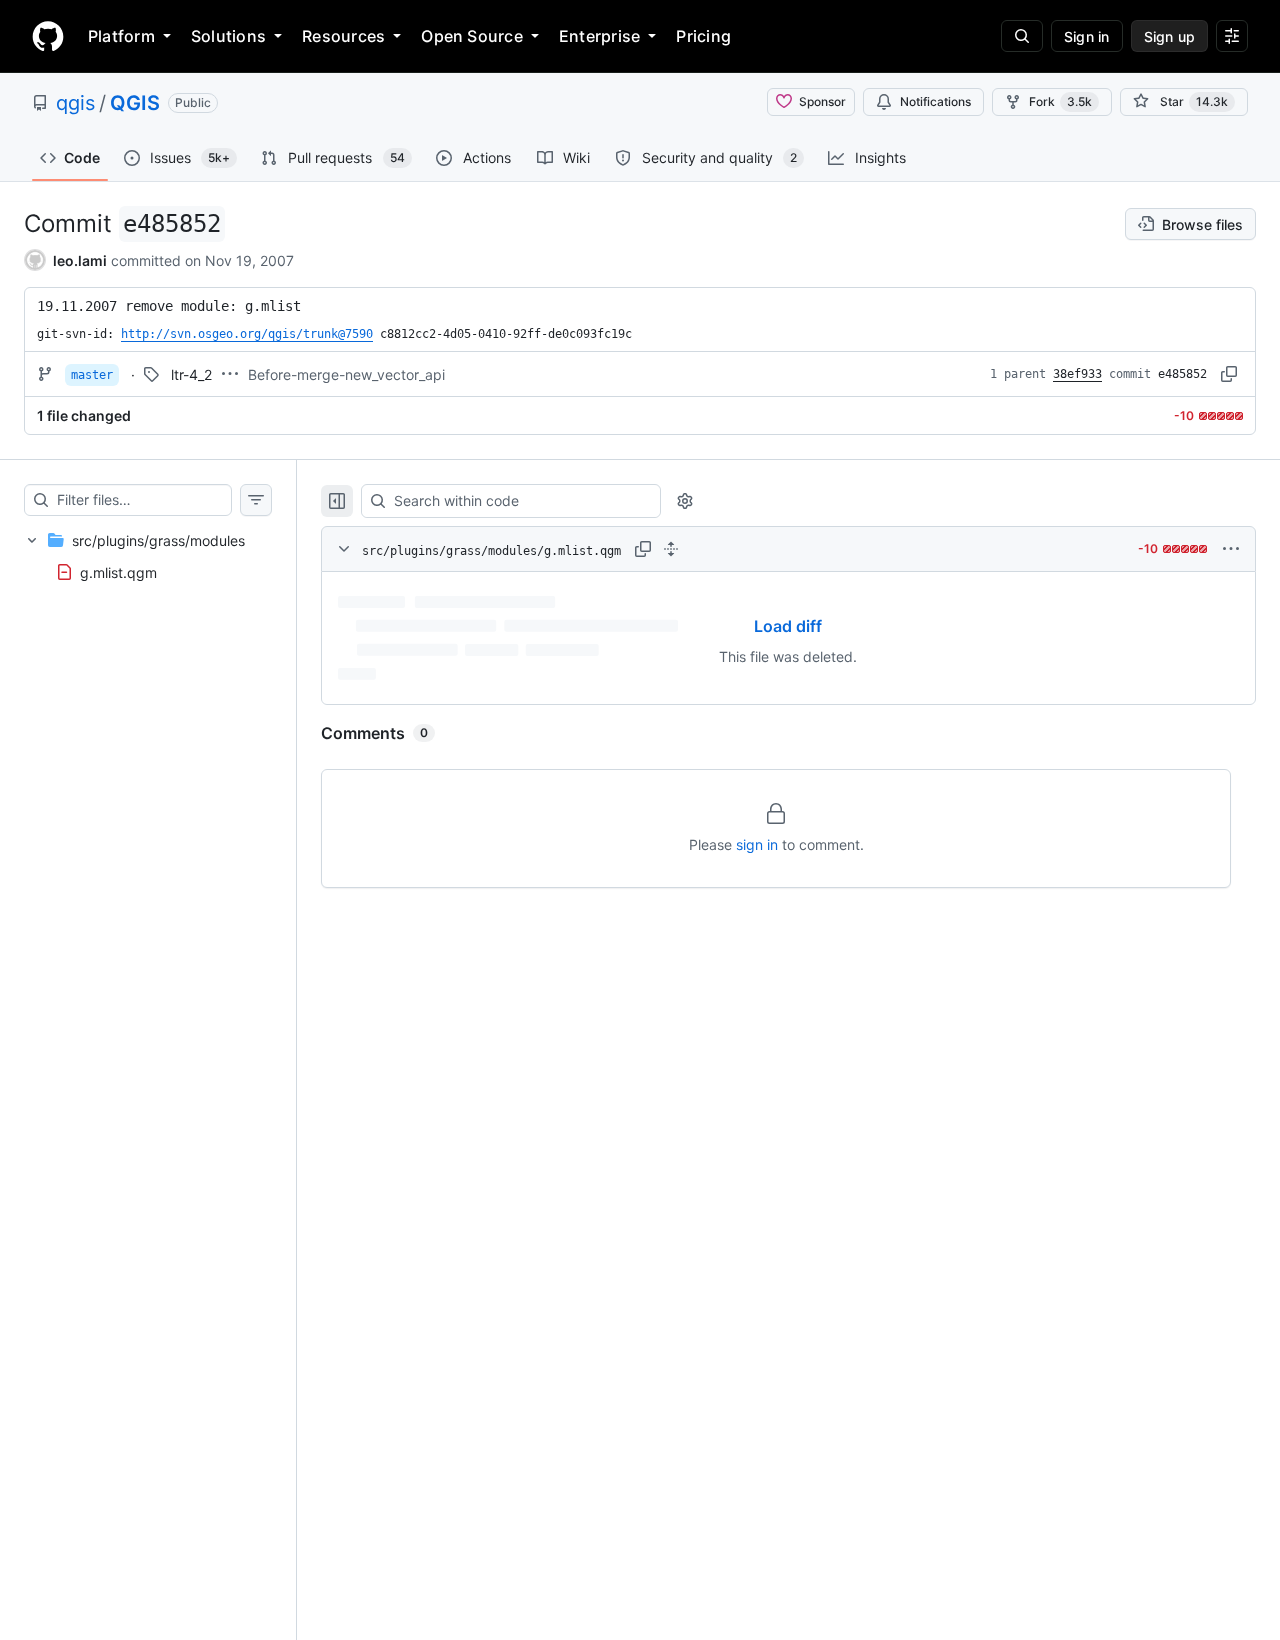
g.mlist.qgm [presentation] (118, 572)
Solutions (228, 36)
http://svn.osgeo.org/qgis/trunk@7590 (247, 334)
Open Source (472, 36)
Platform (121, 36)
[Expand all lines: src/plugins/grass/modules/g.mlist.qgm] (671, 549)
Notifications (935, 101)
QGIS (135, 103)
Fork (1060, 101)
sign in (757, 844)
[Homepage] (48, 36)
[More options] (1231, 549)
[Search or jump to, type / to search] (1022, 36)
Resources (343, 36)
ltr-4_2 (191, 374)
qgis (75, 103)
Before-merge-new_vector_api (346, 374)
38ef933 (1077, 374)
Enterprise (599, 36)
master (92, 375)
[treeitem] (148, 556)
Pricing (703, 36)
